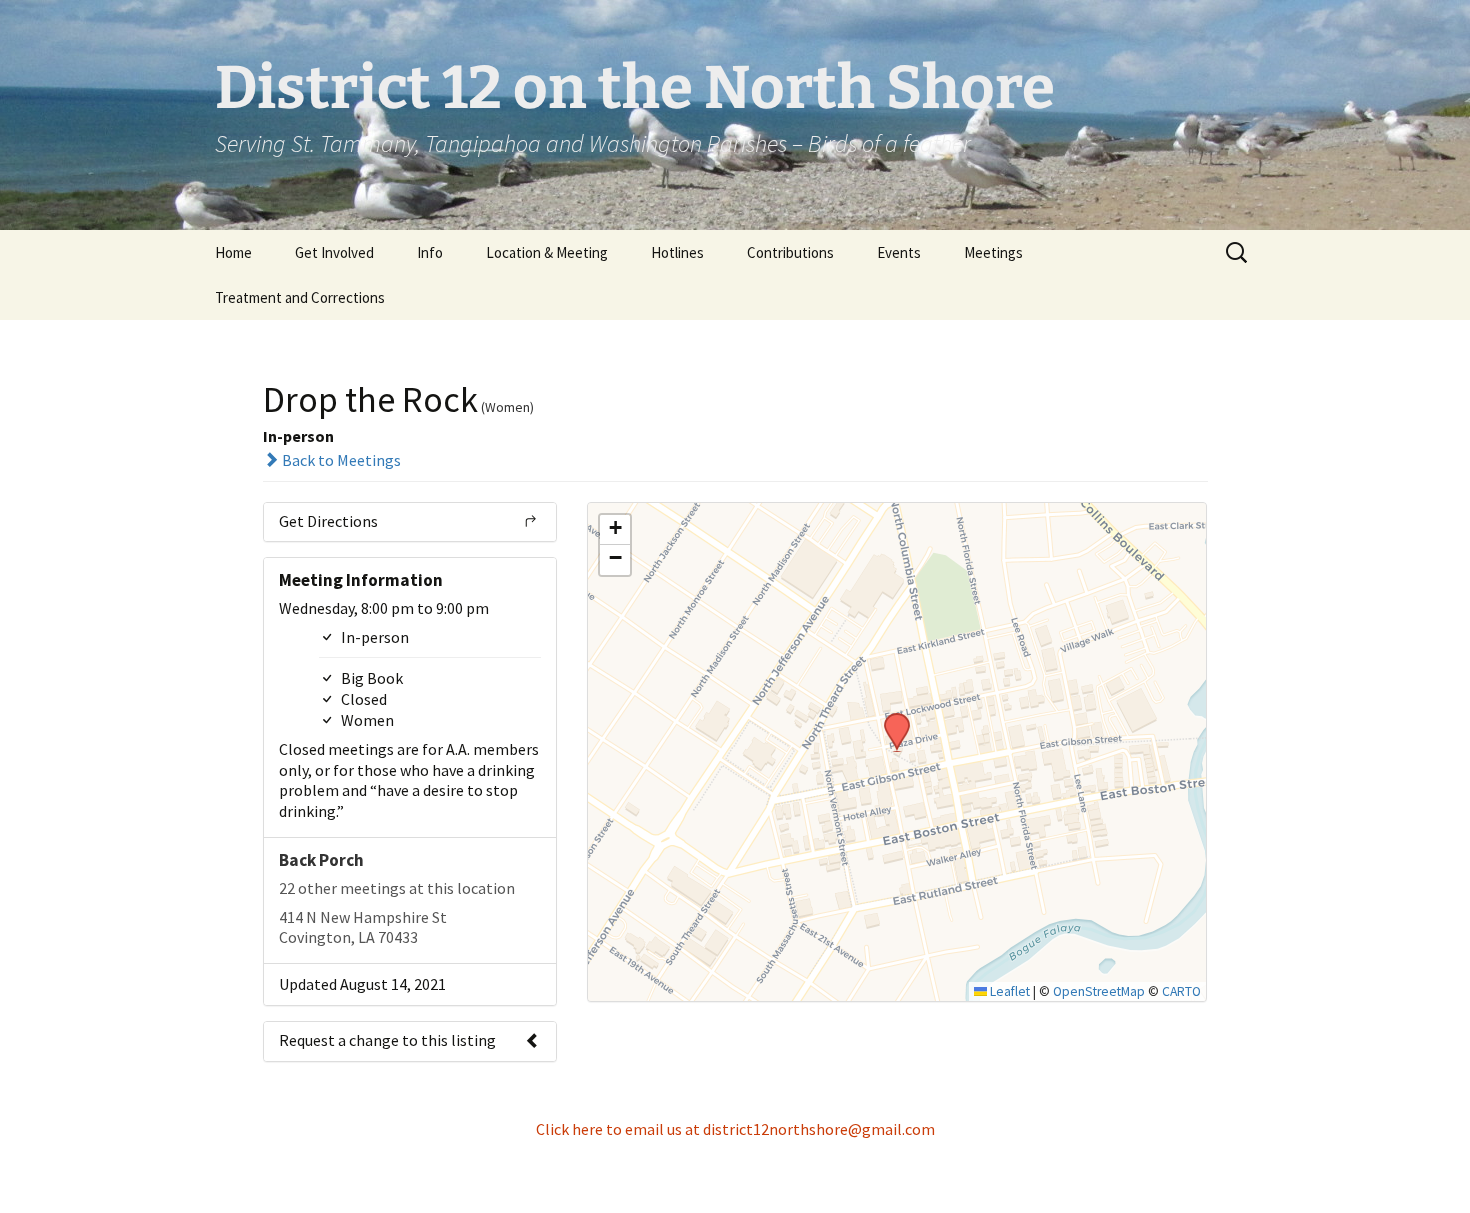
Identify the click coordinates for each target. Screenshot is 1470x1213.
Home (233, 252)
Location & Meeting (547, 252)
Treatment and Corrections (300, 297)
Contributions (790, 252)
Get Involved (334, 252)
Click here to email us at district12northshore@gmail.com (735, 1129)
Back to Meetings (340, 460)
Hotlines (677, 252)
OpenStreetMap (1099, 991)
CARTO (1181, 991)
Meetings (993, 252)
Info (430, 252)
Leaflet (1008, 991)
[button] (890, 719)
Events (899, 252)
